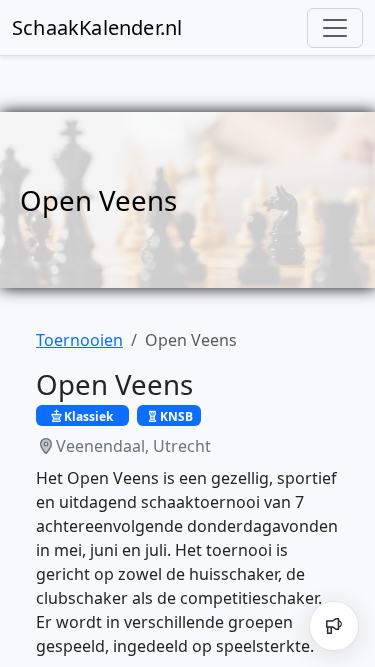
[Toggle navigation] (335, 28)
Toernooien (79, 340)
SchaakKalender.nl (97, 27)
